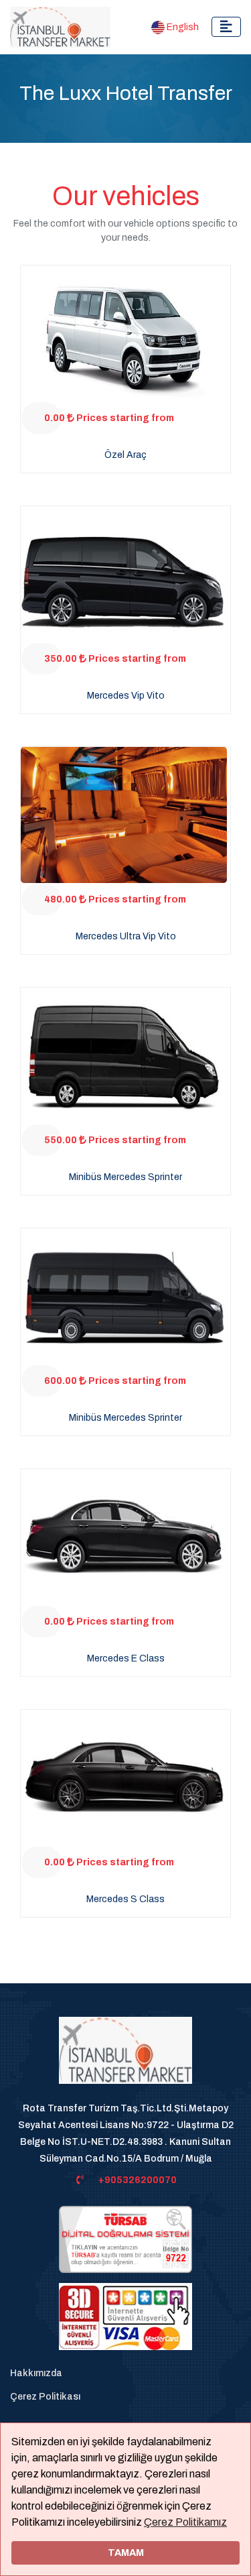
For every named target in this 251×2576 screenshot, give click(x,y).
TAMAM (126, 2553)
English (182, 27)
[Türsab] (125, 2238)
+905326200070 (138, 2180)
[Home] (125, 2057)
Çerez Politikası (45, 2397)
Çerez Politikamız (185, 2522)
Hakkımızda (36, 2373)
